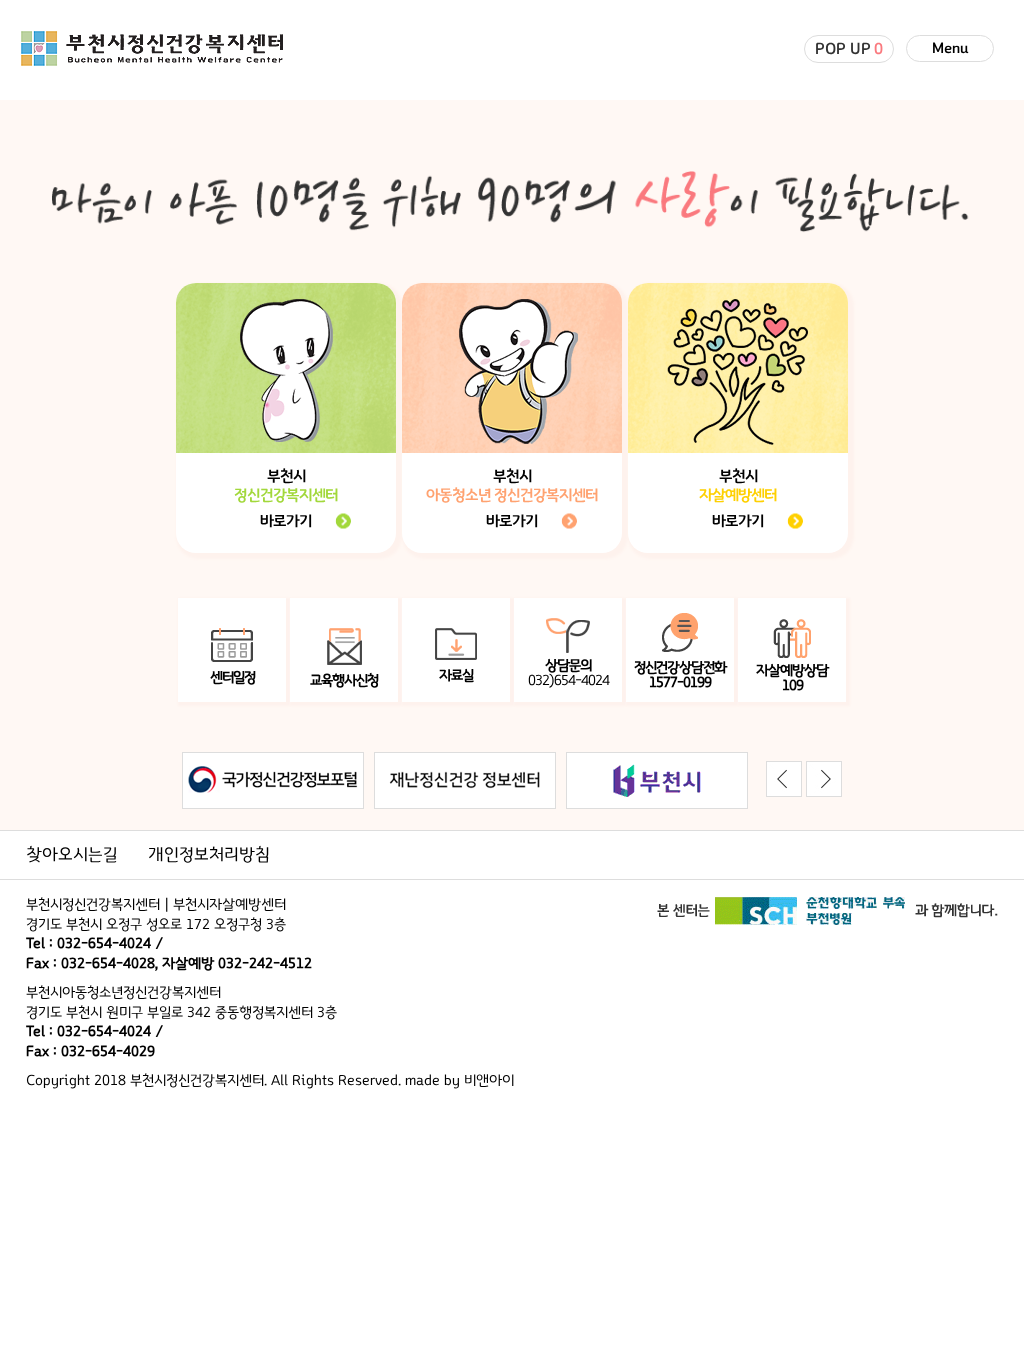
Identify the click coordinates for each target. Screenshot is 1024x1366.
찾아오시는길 (72, 855)
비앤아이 (489, 1080)
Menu (950, 48)
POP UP (849, 49)
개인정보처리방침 (209, 855)
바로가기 (286, 521)
